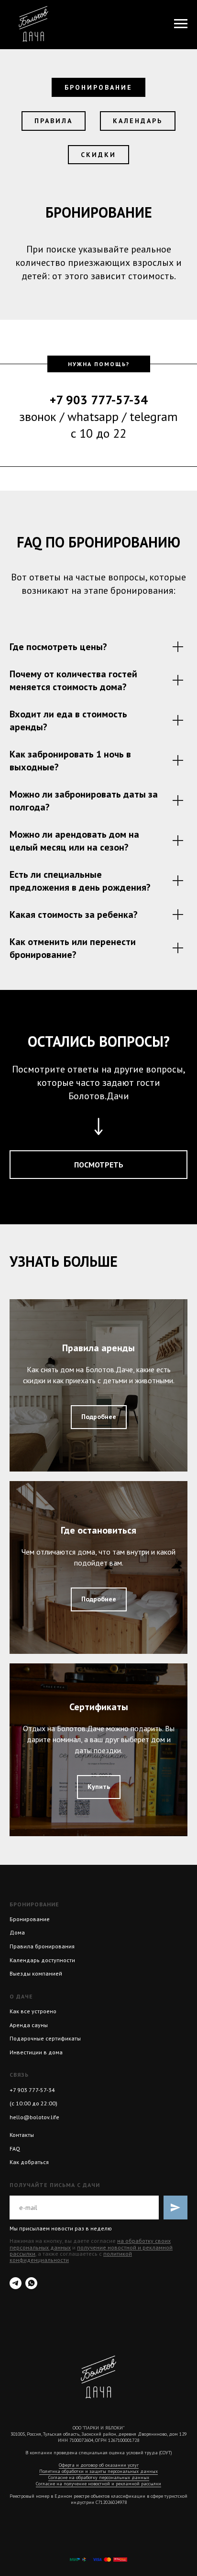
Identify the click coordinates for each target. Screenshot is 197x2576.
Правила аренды (98, 1348)
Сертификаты (99, 1707)
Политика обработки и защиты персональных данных (98, 2471)
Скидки (98, 155)
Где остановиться (98, 1530)
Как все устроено (33, 2011)
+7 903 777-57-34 (32, 2090)
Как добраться (29, 2162)
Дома (17, 1932)
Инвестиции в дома (36, 2052)
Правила (54, 121)
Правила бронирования (42, 1946)
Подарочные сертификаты (45, 2038)
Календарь (138, 121)
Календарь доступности (42, 1960)
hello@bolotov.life (34, 2117)
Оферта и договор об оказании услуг (99, 2465)
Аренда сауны (29, 2025)
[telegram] (16, 2283)
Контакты (22, 2135)
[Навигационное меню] (181, 24)
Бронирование (98, 87)
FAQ (15, 2149)
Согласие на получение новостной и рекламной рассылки (98, 2484)
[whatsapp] (31, 2283)
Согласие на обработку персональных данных (99, 2477)
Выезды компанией (36, 1973)
